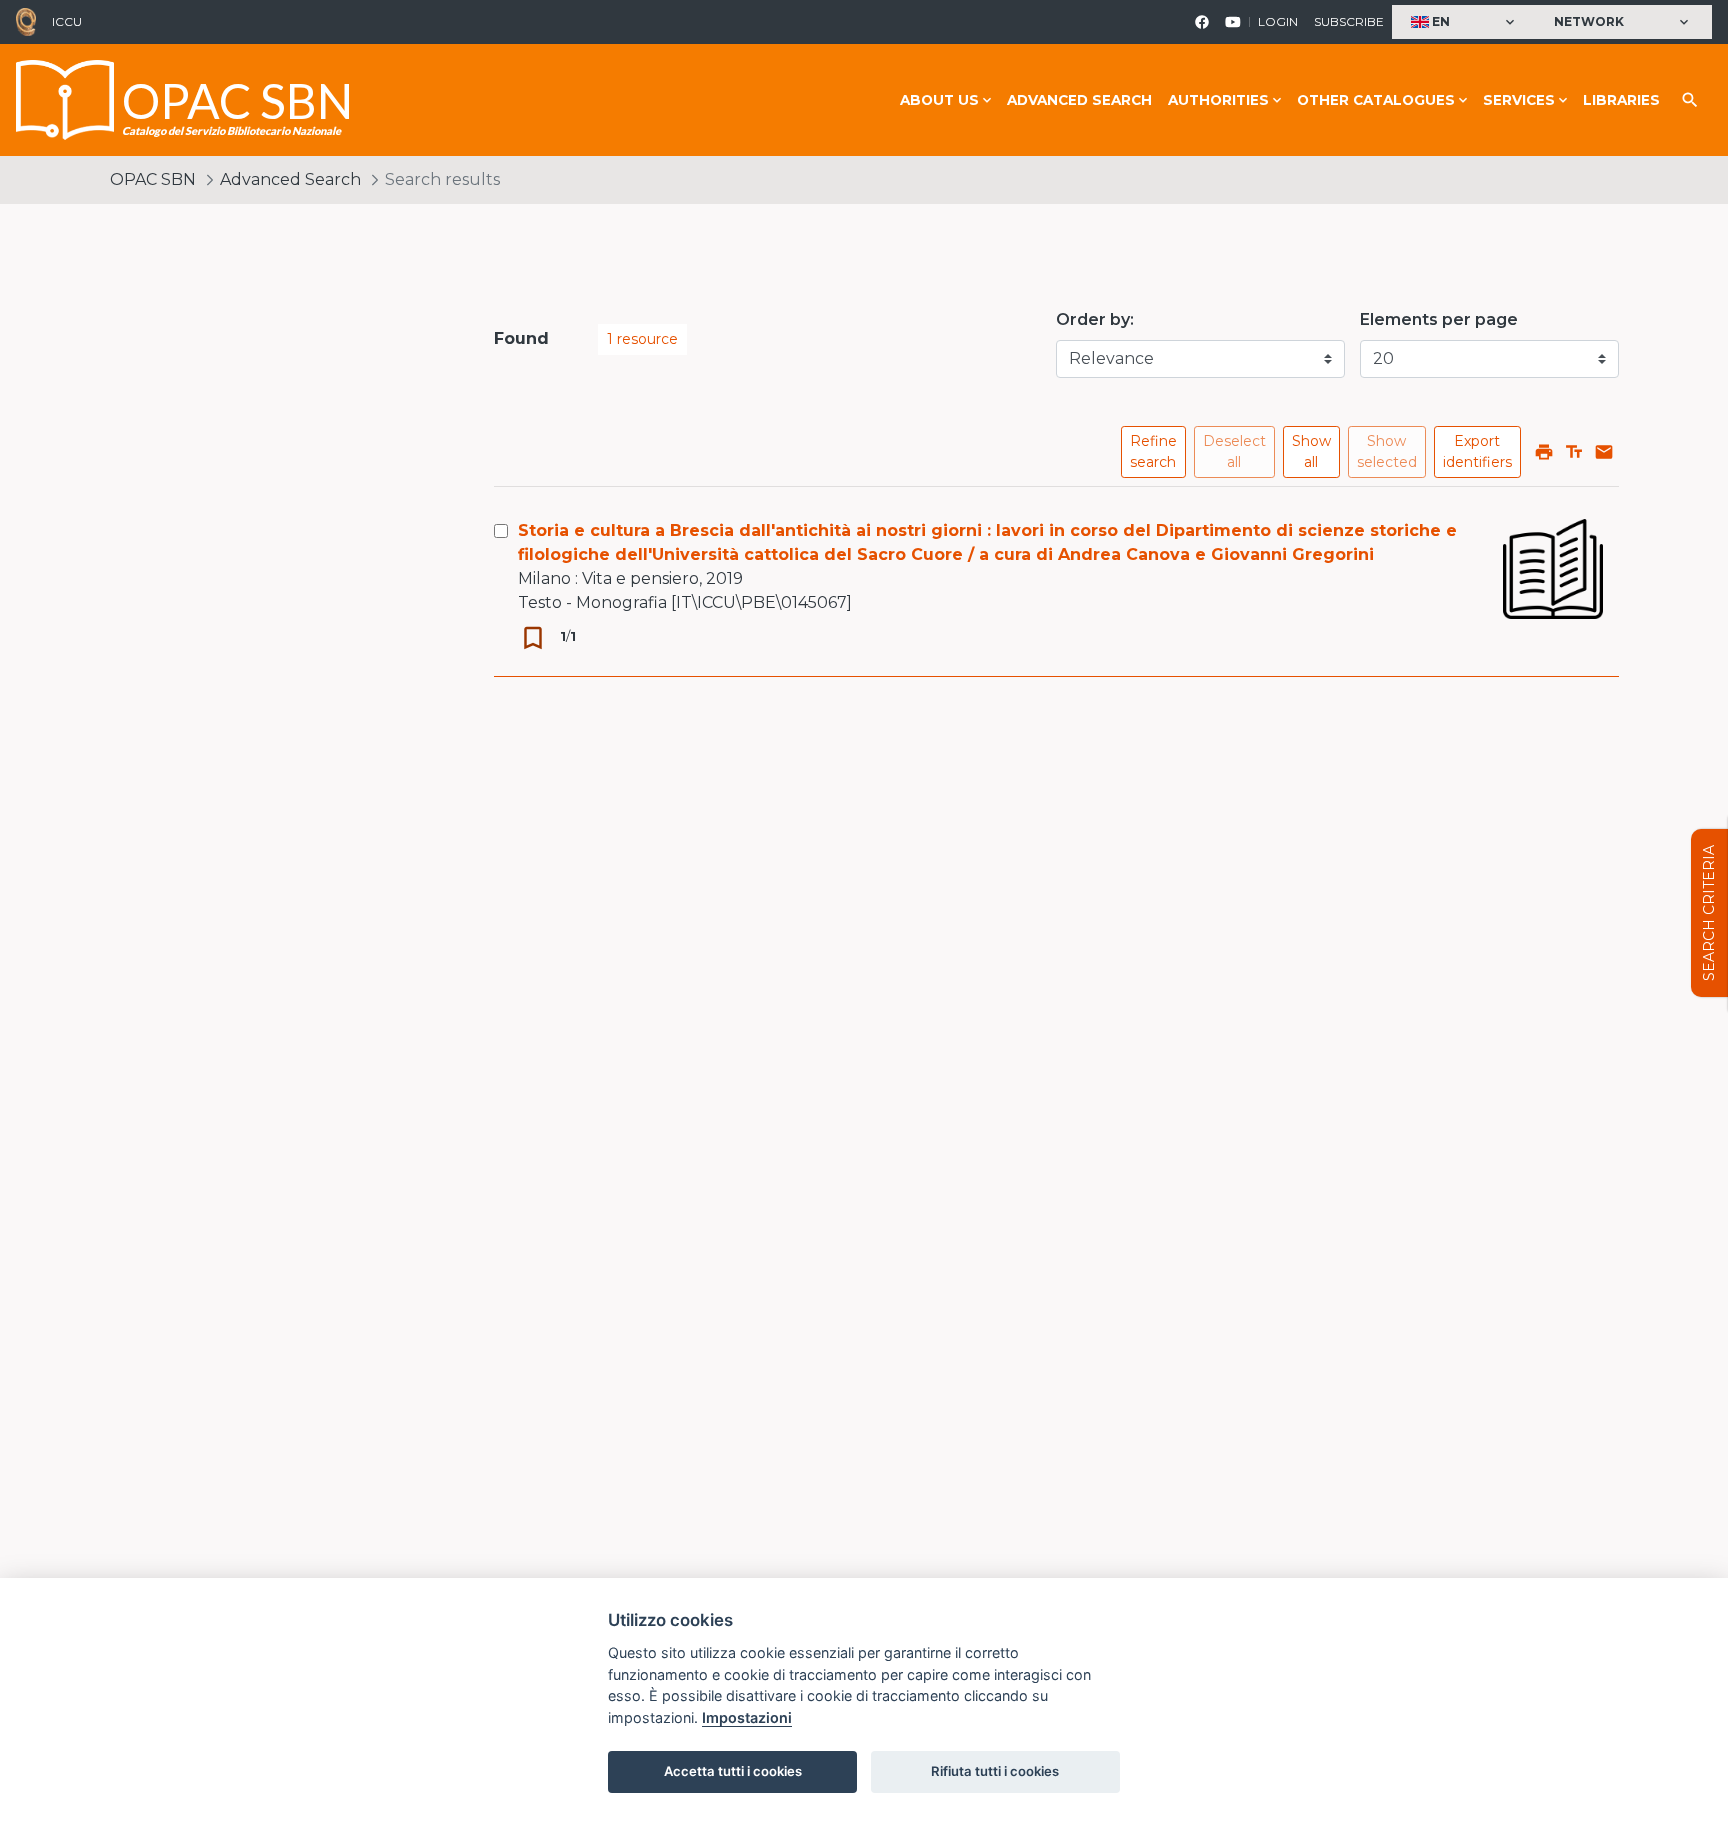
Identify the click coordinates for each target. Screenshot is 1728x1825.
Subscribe (1349, 21)
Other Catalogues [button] (1376, 100)
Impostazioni (747, 1717)
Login (1278, 21)
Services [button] (1519, 100)
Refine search (1153, 451)
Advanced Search (1079, 100)
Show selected (1387, 451)
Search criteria (1709, 913)
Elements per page (1439, 319)
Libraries (1621, 100)
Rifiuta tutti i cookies (995, 1771)
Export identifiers (1477, 451)
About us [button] (939, 100)
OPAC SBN (153, 179)
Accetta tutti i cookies (733, 1771)
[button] (1465, 22)
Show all (1311, 451)
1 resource (642, 339)
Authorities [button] (1218, 100)
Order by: (1095, 319)
